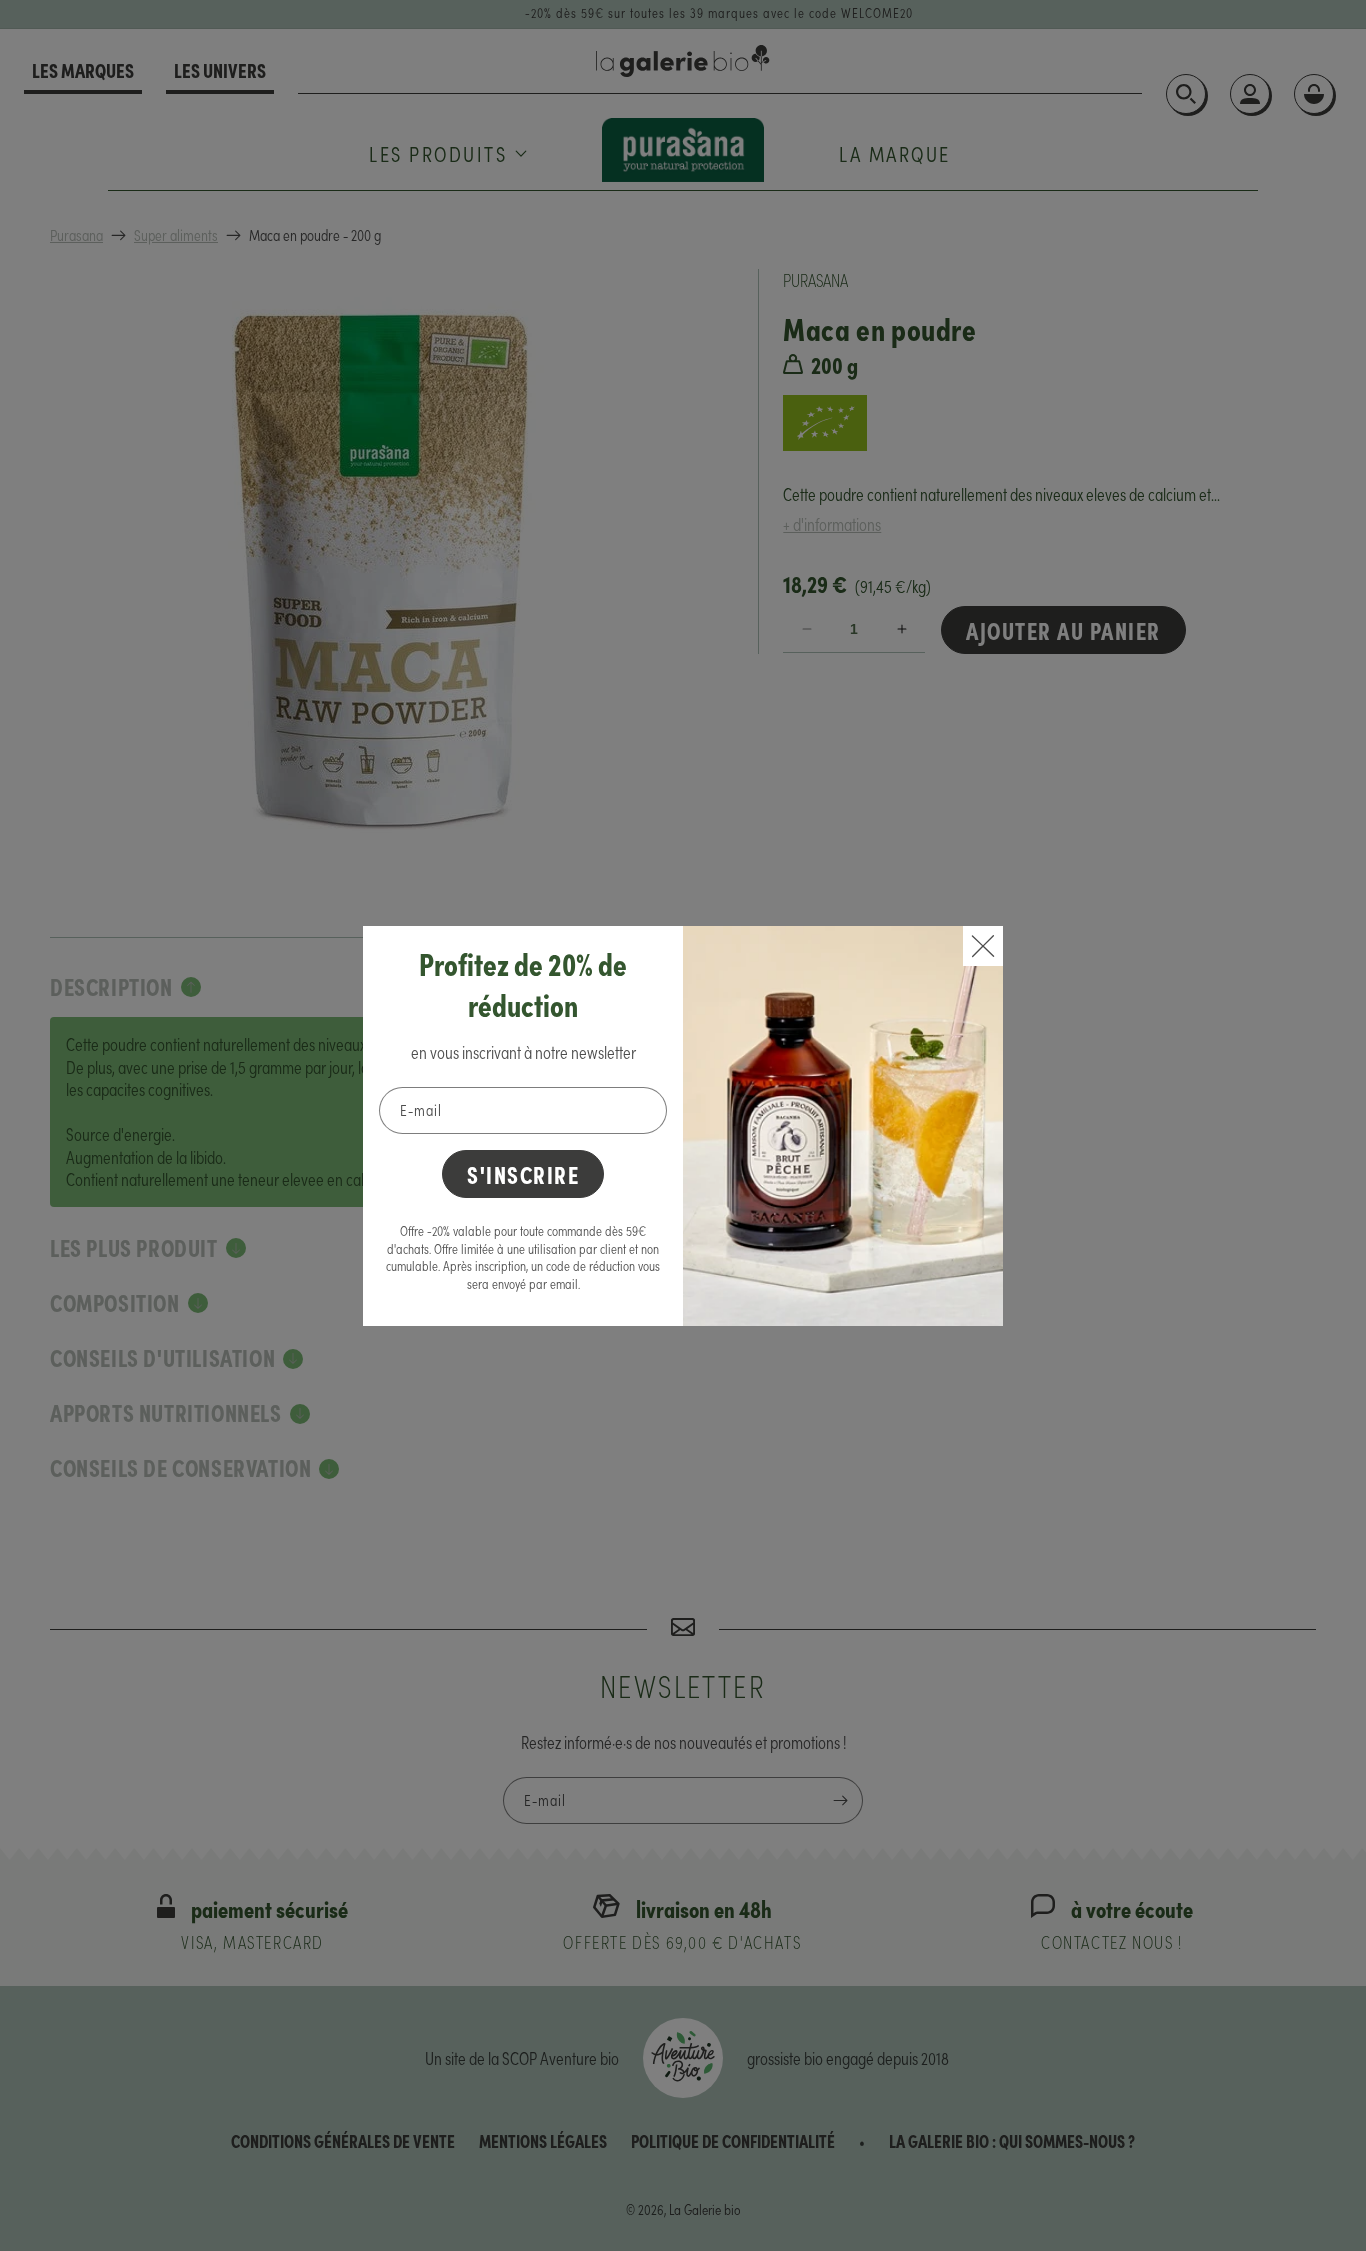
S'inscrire (523, 1173)
